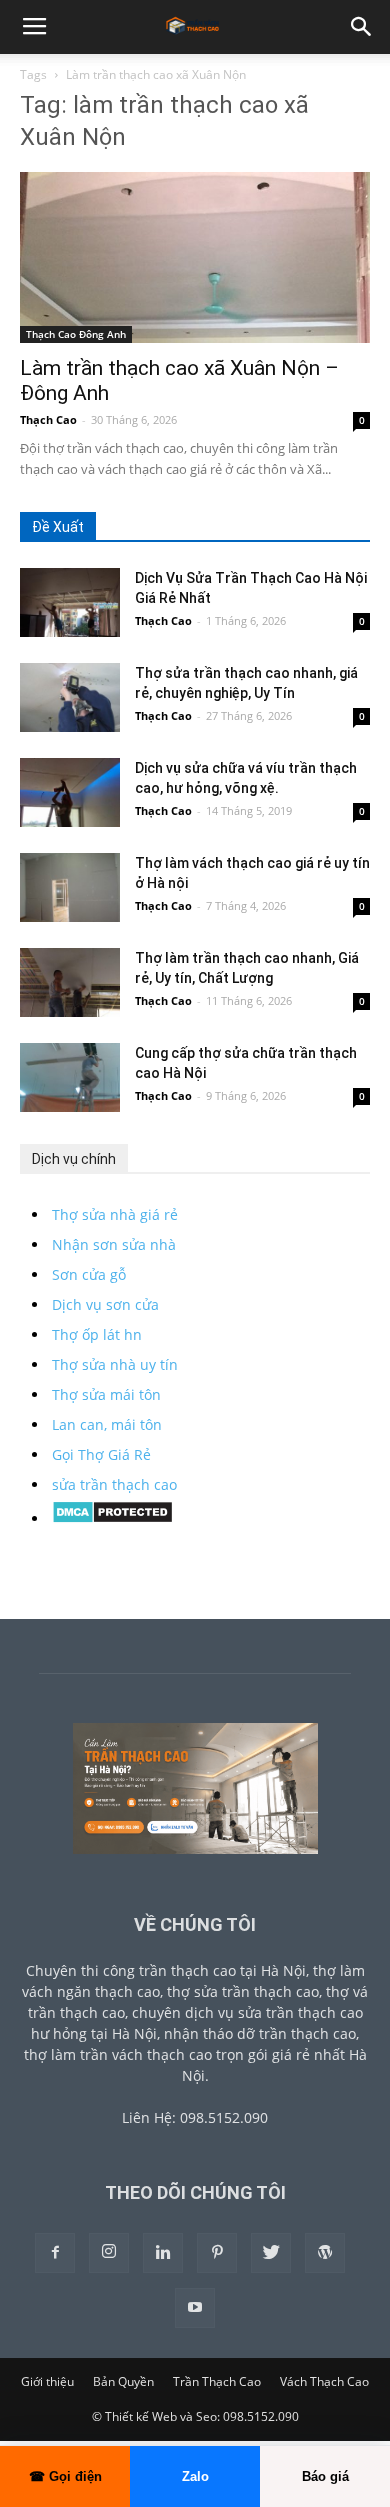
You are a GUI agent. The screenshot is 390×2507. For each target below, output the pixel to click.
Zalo (195, 2476)
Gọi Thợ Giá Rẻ (101, 1454)
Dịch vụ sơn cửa (105, 1304)
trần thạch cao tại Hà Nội (222, 1970)
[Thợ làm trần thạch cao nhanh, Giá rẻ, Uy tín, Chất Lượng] (70, 982)
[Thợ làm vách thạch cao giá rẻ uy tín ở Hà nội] (70, 887)
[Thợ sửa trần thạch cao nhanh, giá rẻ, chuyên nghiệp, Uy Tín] (70, 697)
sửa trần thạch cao (114, 1484)
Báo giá (325, 2476)
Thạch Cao (48, 419)
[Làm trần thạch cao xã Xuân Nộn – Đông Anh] (195, 257)
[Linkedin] (163, 2253)
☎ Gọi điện (65, 2476)
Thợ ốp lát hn (97, 1334)
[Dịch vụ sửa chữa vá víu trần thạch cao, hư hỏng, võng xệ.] (70, 792)
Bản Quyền (123, 2381)
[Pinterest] (217, 2253)
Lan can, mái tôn (107, 1424)
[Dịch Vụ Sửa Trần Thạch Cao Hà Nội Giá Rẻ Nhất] (70, 602)
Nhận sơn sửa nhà (114, 1244)
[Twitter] (271, 2253)
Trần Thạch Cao (217, 2381)
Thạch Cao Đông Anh (76, 334)
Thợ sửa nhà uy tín (115, 1364)
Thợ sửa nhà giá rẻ (115, 1214)
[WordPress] (325, 2253)
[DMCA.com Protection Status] (112, 1518)
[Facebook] (55, 2253)
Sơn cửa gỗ (89, 1274)
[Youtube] (195, 2308)
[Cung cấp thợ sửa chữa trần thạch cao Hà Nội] (70, 1077)
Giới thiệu (47, 2381)
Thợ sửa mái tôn (106, 1394)
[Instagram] (109, 2253)
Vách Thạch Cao (324, 2381)
